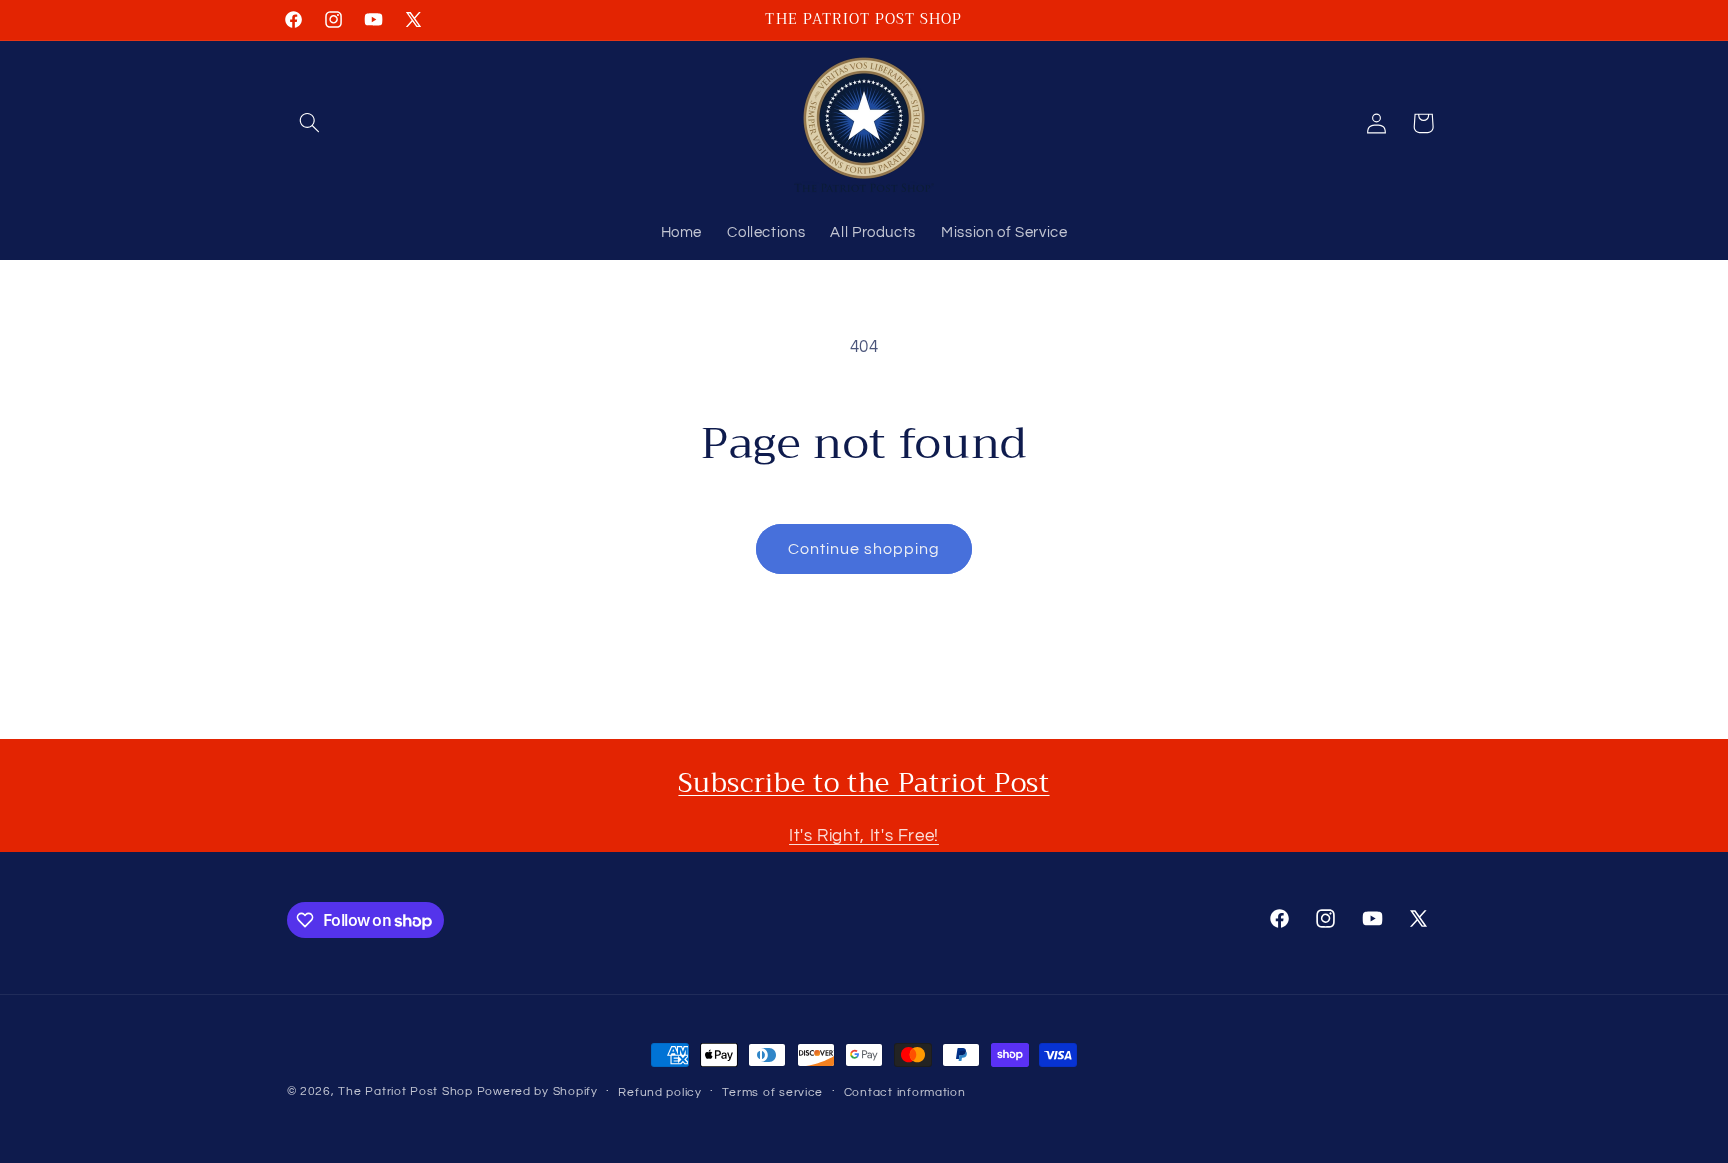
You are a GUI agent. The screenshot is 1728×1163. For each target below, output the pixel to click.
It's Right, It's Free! (864, 836)
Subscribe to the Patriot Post (863, 783)
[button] (310, 123)
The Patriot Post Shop (405, 1091)
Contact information (905, 1092)
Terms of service (772, 1092)
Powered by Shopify (537, 1091)
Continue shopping (864, 549)
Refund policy (660, 1092)
